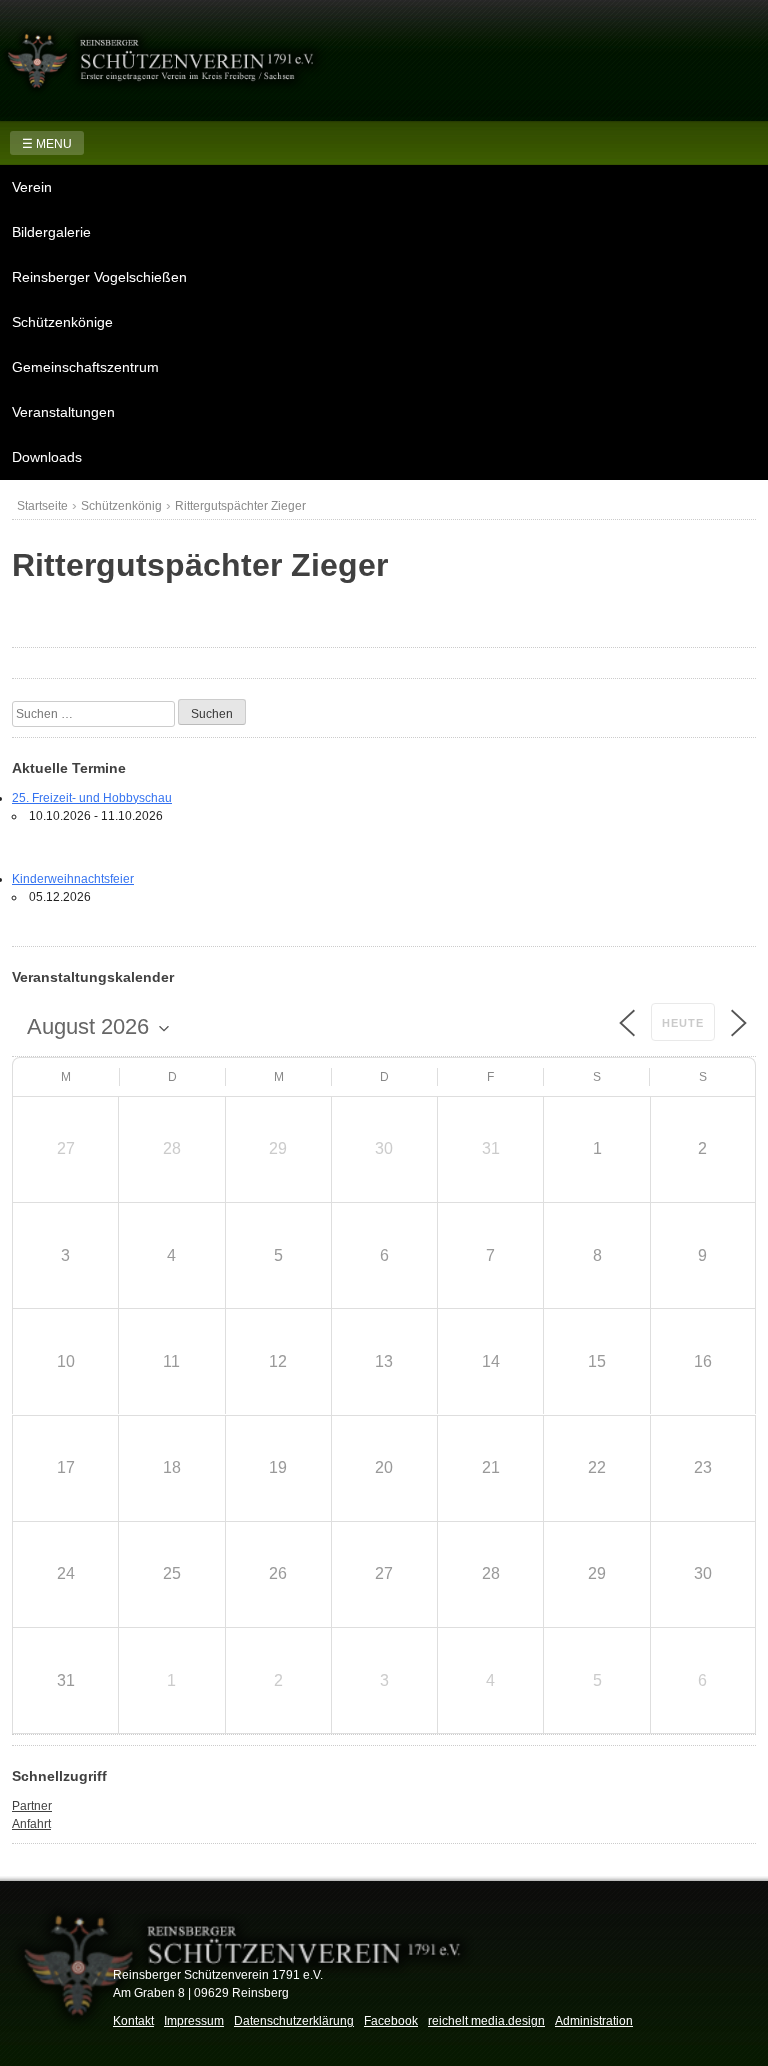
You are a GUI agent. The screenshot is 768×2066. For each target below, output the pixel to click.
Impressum (194, 2021)
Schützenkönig (121, 506)
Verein (32, 187)
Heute (683, 1023)
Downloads (47, 457)
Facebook (391, 2021)
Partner (32, 1806)
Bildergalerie (51, 232)
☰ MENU (47, 144)
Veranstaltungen (63, 412)
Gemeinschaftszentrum (85, 367)
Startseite (42, 506)
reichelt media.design (486, 2021)
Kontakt (133, 2021)
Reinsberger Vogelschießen (99, 277)
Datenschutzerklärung (294, 2021)
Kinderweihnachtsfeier (73, 879)
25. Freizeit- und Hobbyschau (92, 798)
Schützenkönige (62, 322)
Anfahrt (31, 1824)
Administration (594, 2021)
